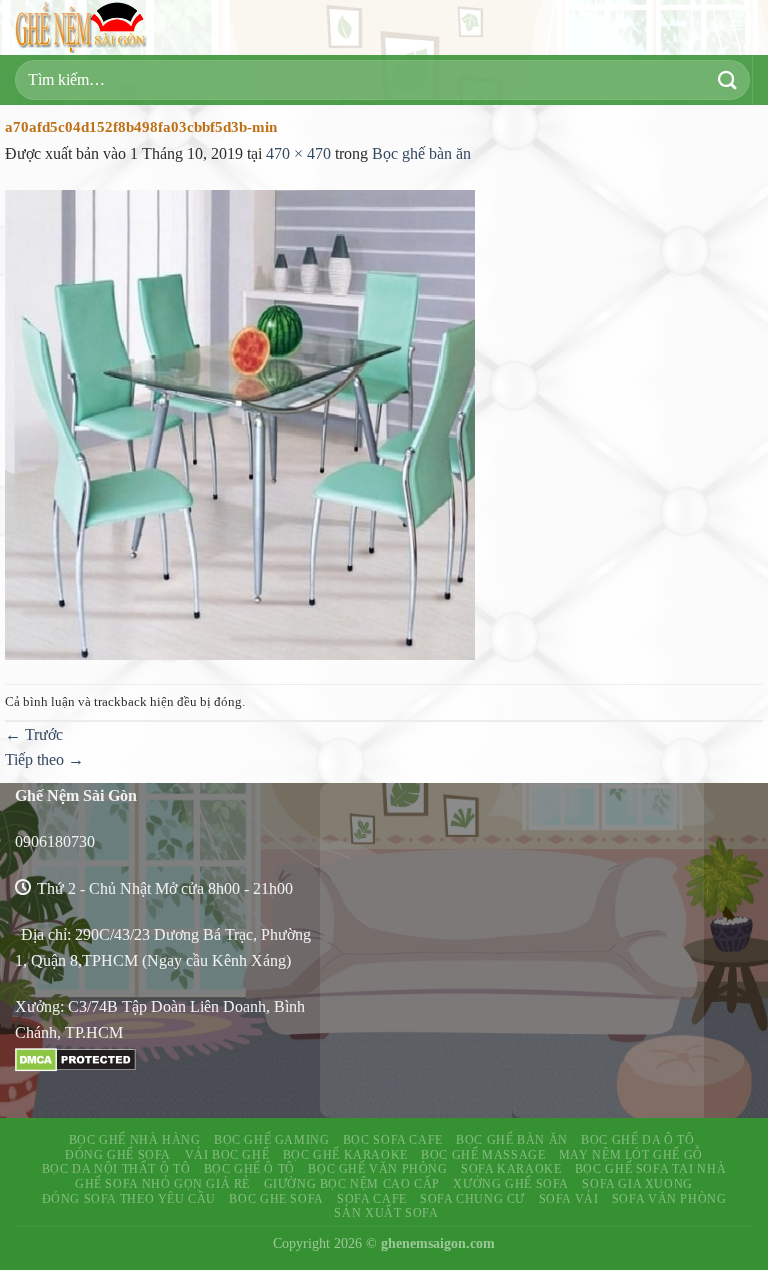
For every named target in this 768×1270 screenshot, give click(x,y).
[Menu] (735, 28)
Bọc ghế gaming (272, 1140)
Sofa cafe (372, 1199)
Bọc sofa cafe (393, 1140)
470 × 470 (298, 153)
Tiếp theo (44, 759)
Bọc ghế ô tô (249, 1169)
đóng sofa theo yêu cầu (129, 1199)
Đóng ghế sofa (118, 1155)
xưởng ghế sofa (511, 1184)
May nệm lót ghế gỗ (631, 1155)
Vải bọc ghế (227, 1155)
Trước (34, 734)
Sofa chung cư (472, 1199)
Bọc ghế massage (483, 1155)
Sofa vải (569, 1199)
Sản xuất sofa (386, 1213)
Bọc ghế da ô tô (637, 1140)
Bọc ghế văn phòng (377, 1169)
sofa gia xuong (637, 1184)
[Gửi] (728, 79)
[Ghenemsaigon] (85, 27)
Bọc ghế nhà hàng (135, 1140)
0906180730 (55, 841)
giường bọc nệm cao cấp (352, 1184)
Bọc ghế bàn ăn (421, 153)
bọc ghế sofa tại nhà (650, 1169)
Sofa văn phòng (669, 1199)
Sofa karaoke (511, 1169)
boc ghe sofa (276, 1199)
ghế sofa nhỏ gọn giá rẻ (162, 1184)
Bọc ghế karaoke (345, 1155)
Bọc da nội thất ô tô (116, 1169)
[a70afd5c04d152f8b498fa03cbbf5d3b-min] (240, 423)
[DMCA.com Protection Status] (75, 1057)
